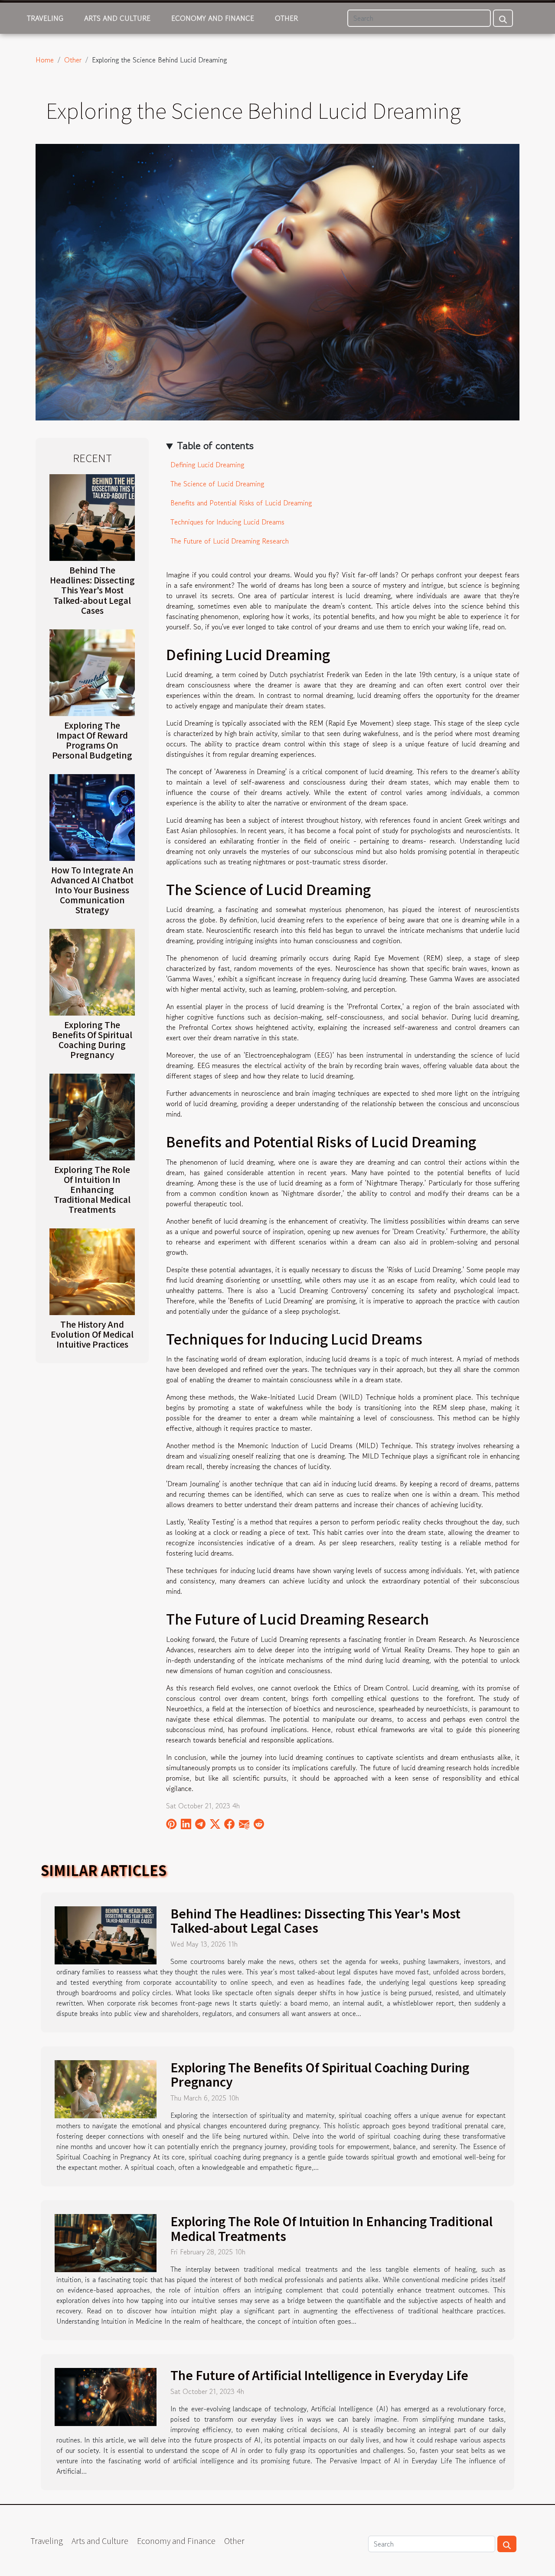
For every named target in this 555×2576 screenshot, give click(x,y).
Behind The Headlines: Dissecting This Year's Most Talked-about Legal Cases (92, 590)
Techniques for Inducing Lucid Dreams (227, 522)
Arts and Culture (117, 18)
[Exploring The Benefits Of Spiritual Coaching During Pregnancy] (92, 971)
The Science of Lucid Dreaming (217, 484)
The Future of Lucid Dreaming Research (230, 541)
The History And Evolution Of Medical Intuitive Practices (92, 1334)
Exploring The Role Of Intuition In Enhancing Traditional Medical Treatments (92, 1189)
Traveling (45, 18)
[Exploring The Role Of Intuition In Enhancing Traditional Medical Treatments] (92, 1116)
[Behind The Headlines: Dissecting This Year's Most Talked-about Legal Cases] (92, 517)
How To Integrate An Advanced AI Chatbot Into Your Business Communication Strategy (92, 890)
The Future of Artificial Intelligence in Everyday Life (319, 2375)
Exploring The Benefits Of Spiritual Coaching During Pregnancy (92, 1040)
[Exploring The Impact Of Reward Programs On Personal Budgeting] (92, 671)
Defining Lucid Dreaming (207, 465)
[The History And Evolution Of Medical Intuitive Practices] (92, 1270)
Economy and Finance (213, 18)
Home (45, 60)
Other (286, 18)
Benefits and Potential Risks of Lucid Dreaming (241, 503)
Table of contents (215, 445)
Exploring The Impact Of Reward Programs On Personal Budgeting (92, 740)
